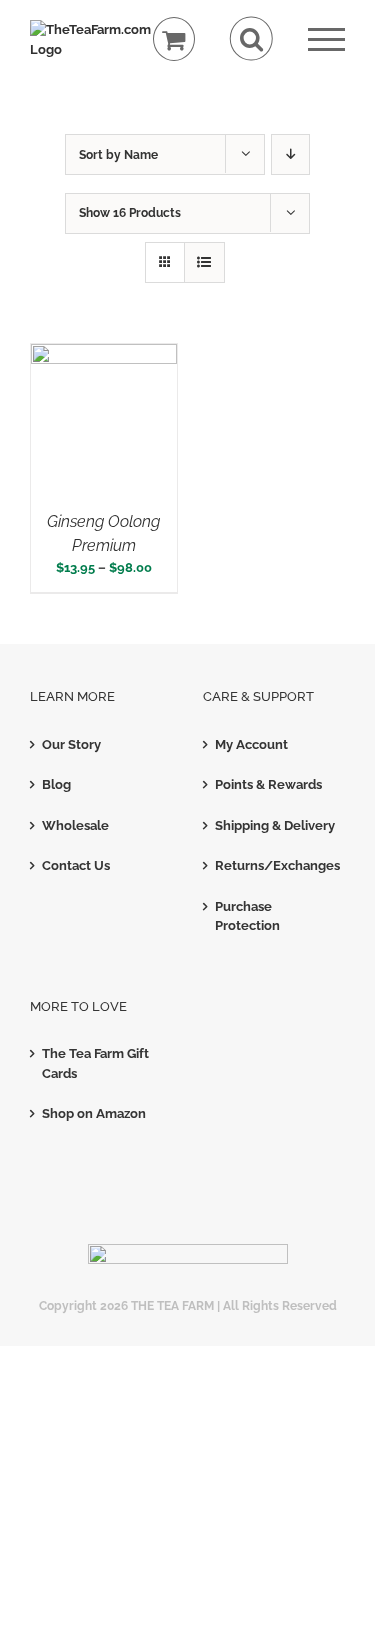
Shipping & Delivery (275, 825)
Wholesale (75, 825)
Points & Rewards (268, 784)
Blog (56, 784)
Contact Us (76, 865)
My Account (251, 744)
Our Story (71, 744)
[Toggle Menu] (326, 39)
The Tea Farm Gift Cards (95, 1063)
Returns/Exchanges (275, 865)
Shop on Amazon (94, 1113)
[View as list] (204, 262)
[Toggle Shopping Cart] (174, 39)
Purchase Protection (247, 916)
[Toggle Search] (251, 38)
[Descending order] (290, 154)
